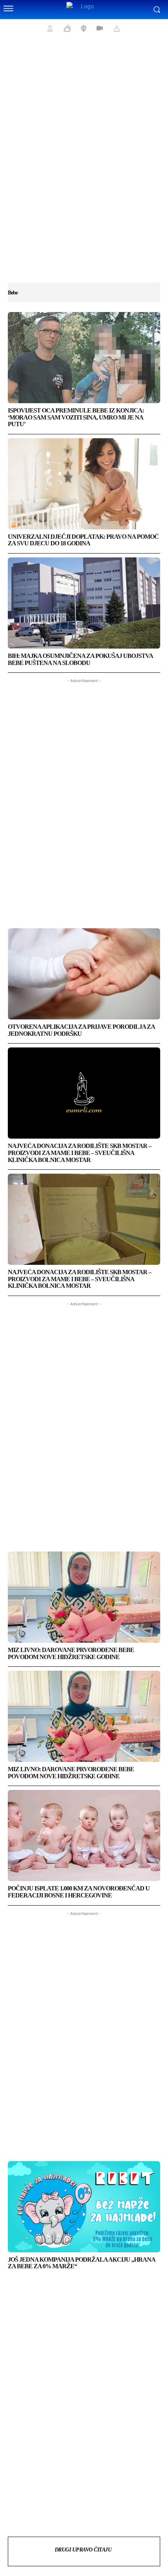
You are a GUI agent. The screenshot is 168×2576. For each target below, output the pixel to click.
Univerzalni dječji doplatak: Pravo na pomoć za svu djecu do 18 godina (83, 540)
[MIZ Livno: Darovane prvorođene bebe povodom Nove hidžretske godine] (84, 1597)
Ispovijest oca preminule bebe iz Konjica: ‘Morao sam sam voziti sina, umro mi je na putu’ (76, 417)
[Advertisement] (84, 164)
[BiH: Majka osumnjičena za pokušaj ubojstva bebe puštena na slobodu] (84, 603)
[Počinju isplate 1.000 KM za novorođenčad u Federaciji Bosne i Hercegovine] (84, 1835)
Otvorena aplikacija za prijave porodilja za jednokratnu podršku (81, 1030)
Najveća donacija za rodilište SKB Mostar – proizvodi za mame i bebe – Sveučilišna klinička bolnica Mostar (80, 1153)
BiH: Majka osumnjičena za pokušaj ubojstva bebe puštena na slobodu (80, 659)
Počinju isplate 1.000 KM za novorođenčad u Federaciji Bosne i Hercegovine (79, 1892)
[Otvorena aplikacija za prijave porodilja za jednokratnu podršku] (84, 974)
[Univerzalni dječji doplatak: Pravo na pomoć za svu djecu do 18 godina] (84, 484)
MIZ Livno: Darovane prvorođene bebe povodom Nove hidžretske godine (71, 1653)
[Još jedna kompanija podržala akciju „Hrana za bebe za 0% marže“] (84, 2207)
